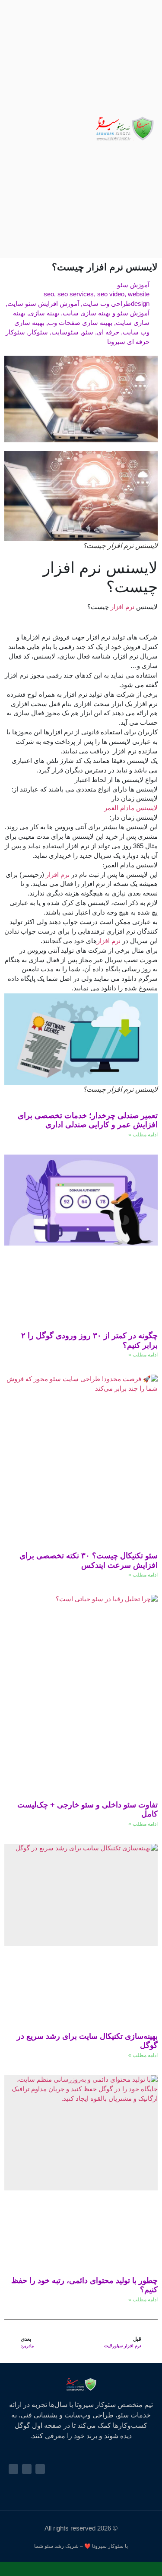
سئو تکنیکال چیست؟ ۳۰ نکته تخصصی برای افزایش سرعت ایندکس (89, 1561)
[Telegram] (34, 129)
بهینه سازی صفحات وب (80, 323)
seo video (111, 294)
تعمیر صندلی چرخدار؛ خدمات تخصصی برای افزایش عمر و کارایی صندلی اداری (88, 1120)
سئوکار (38, 332)
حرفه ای (108, 332)
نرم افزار (123, 607)
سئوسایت (65, 332)
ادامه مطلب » (143, 1135)
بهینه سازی (44, 313)
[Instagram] (45, 129)
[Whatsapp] (24, 129)
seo (49, 294)
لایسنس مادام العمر (131, 808)
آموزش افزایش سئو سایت (43, 304)
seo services (76, 294)
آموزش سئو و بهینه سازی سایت (106, 313)
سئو (88, 332)
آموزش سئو (133, 285)
